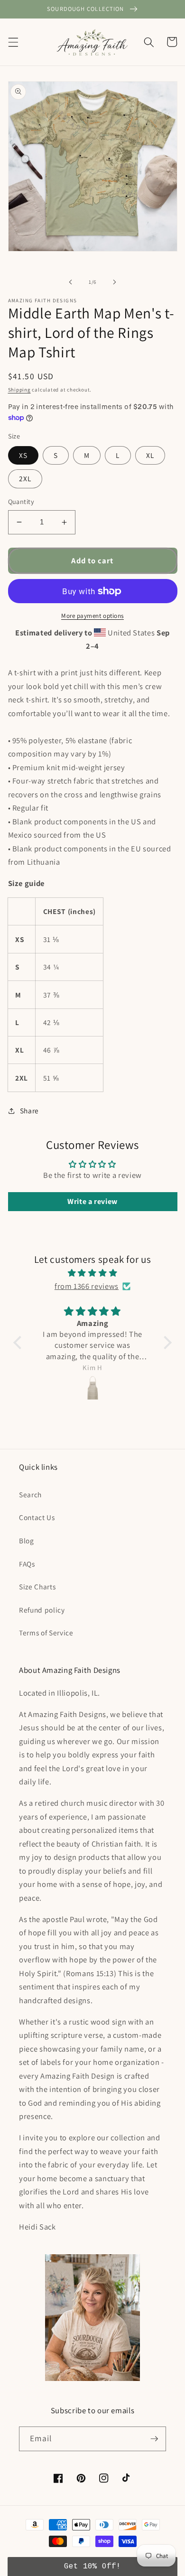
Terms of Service (46, 1633)
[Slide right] (114, 282)
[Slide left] (71, 282)
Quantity (21, 501)
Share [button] (29, 1111)
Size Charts (37, 1587)
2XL (25, 478)
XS (23, 455)
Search (30, 1494)
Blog (27, 1540)
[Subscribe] (154, 2439)
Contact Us (37, 1517)
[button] (13, 42)
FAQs (27, 1564)
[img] (92, 1273)
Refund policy (42, 1610)
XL (150, 455)
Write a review (92, 1201)
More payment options (92, 616)
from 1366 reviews (87, 1286)
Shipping (19, 390)
